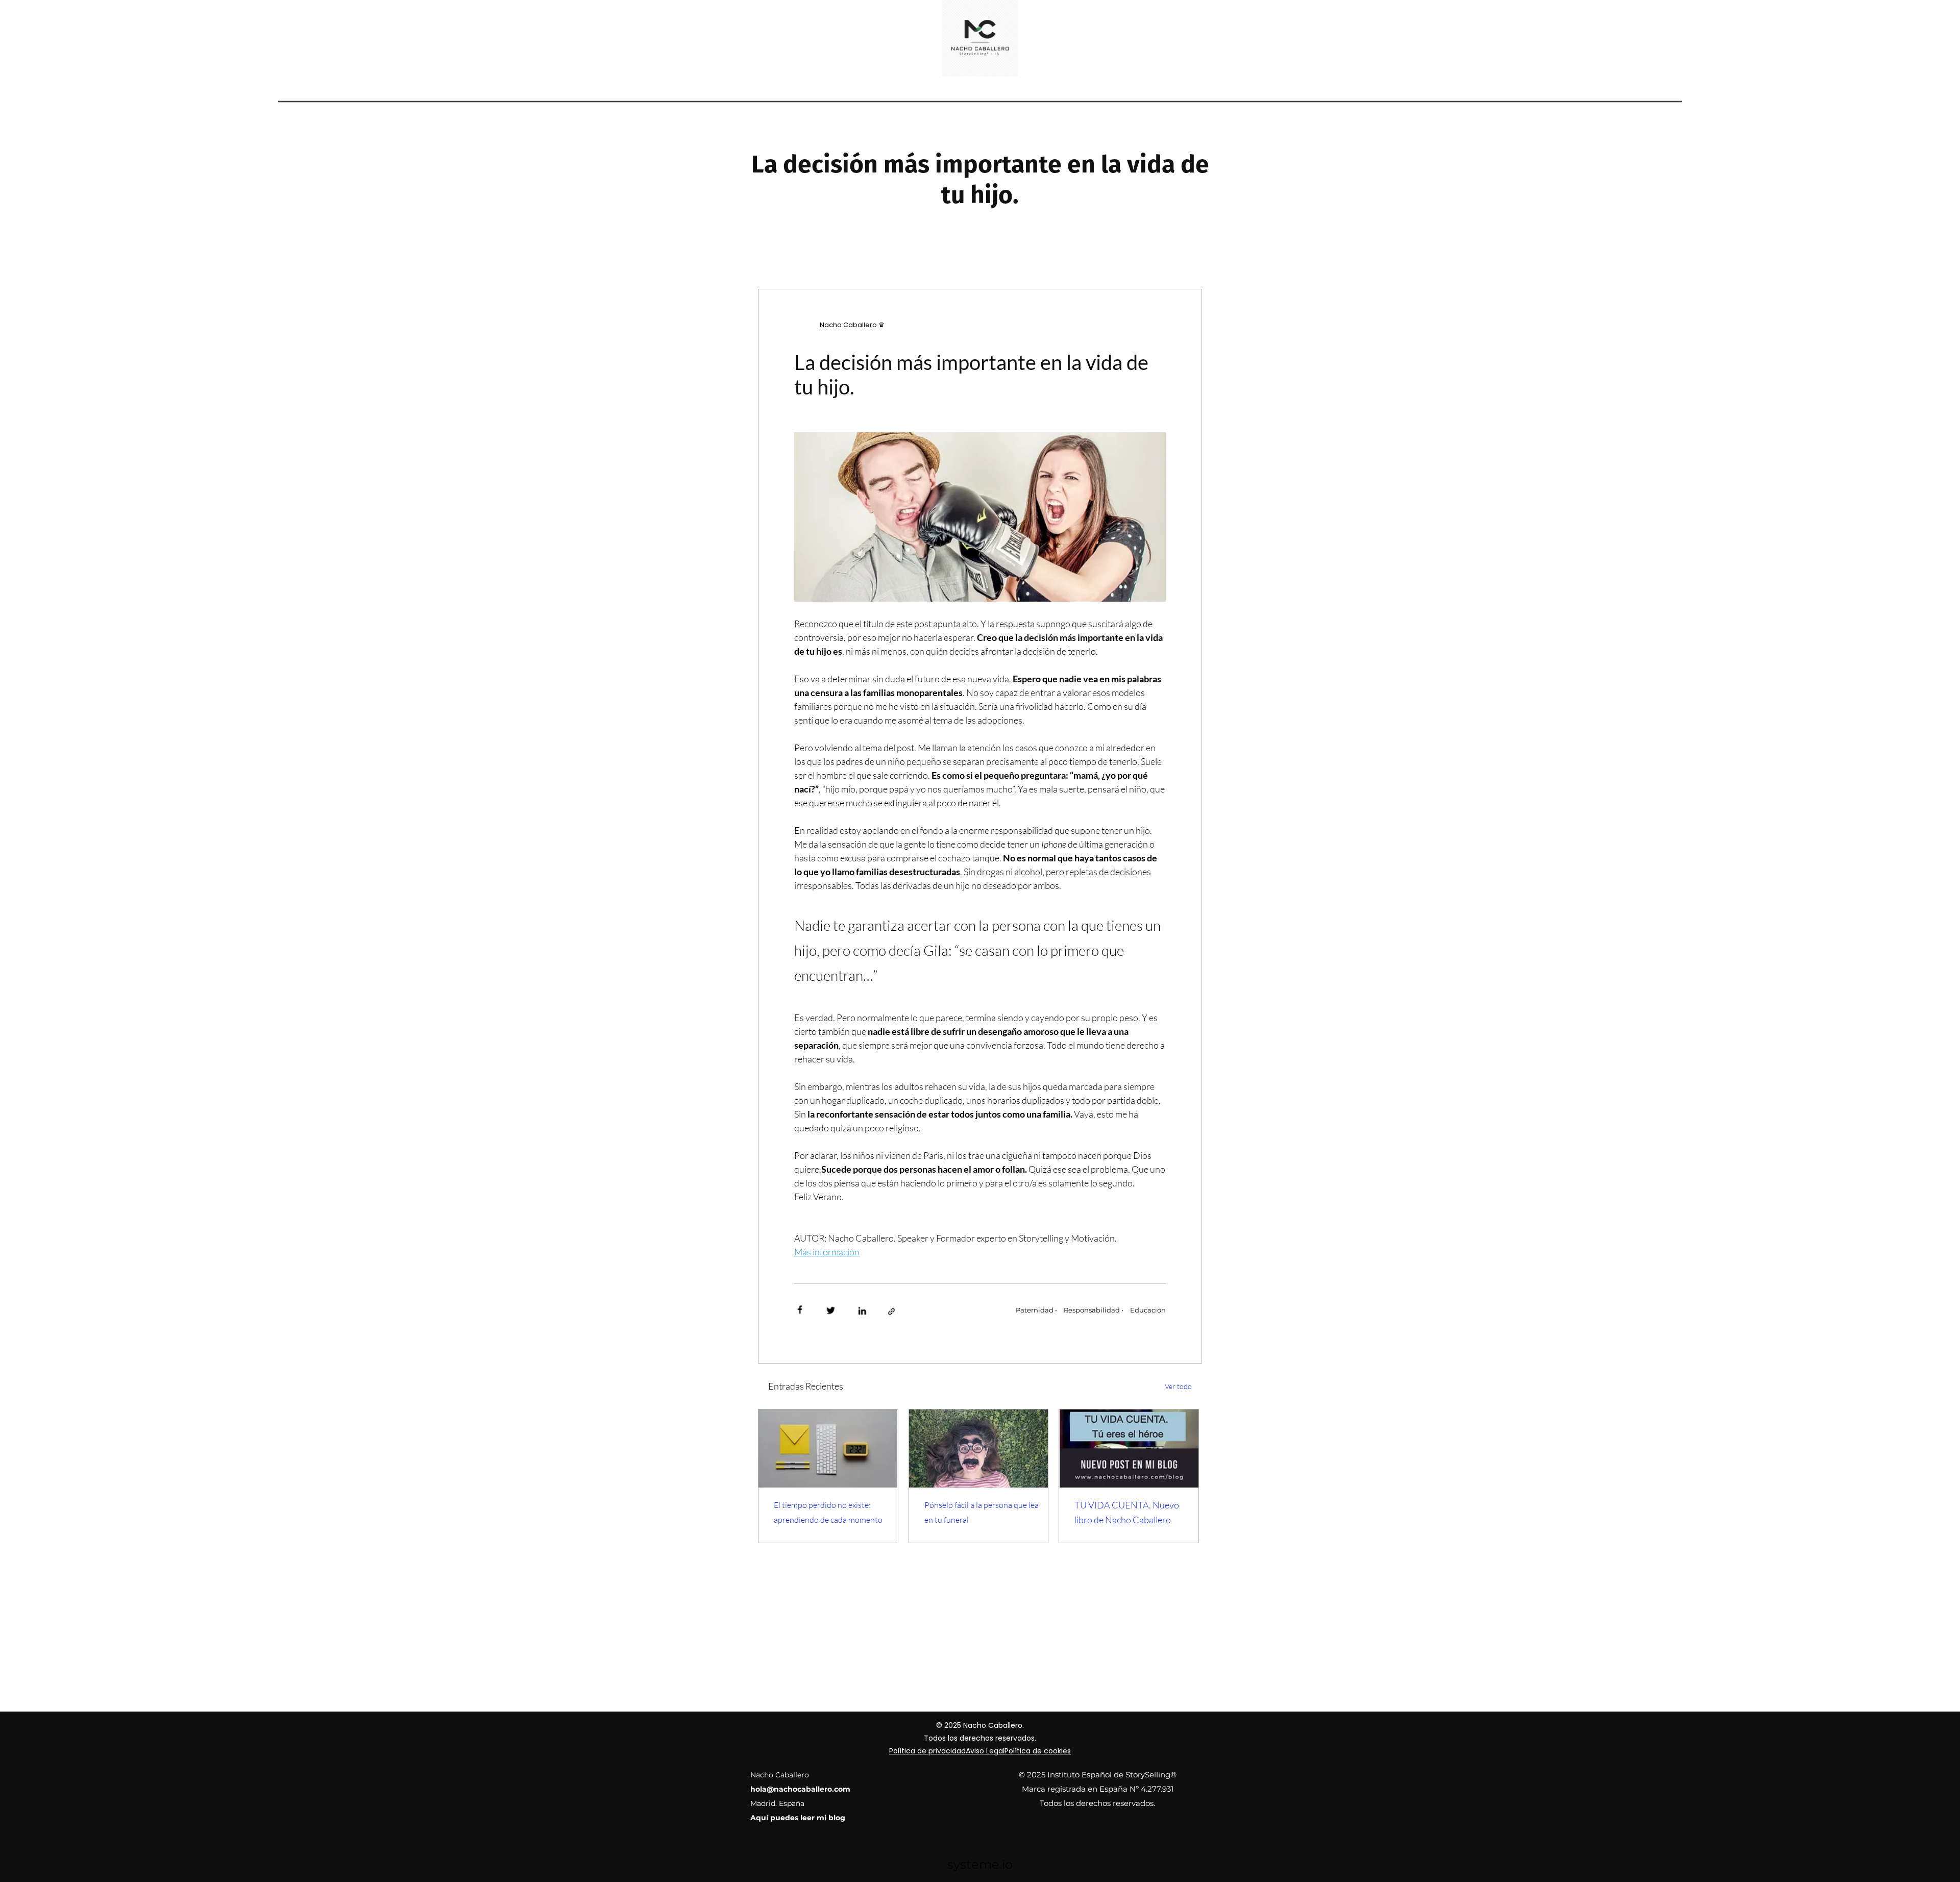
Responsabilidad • (1094, 1310)
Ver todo (1178, 1386)
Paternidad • (1036, 1310)
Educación (1148, 1310)
